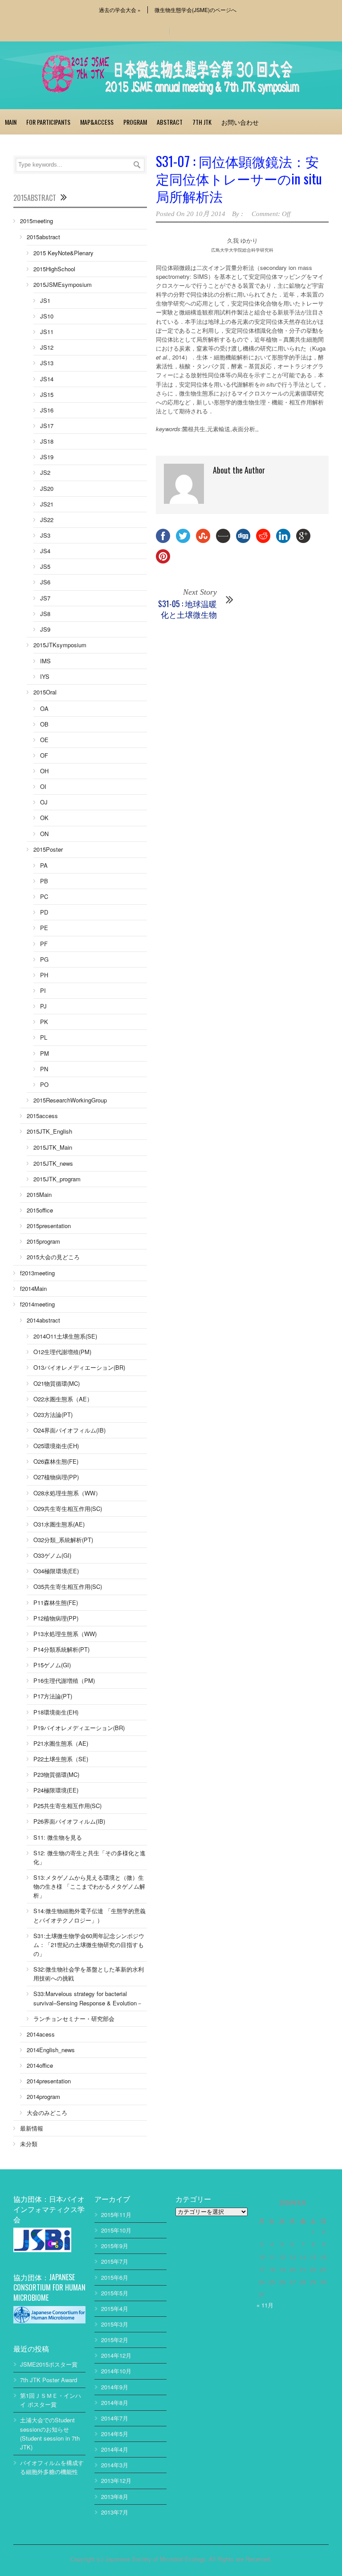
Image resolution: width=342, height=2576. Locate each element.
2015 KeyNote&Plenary (63, 253)
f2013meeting (37, 1273)
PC (44, 896)
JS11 (47, 332)
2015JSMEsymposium (63, 284)
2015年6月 (115, 2277)
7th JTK (202, 122)
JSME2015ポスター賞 (49, 2364)
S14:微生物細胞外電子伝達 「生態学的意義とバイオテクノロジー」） (90, 1915)
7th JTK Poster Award (49, 2380)
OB (44, 724)
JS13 (47, 363)
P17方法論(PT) (53, 1696)
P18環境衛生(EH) (56, 1712)
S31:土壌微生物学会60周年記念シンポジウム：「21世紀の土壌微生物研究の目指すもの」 (89, 1945)
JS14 (47, 379)
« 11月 (265, 2305)
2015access (42, 1116)
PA (44, 865)
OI (43, 786)
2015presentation (49, 1226)
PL (44, 1037)
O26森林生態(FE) (56, 1461)
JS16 (47, 410)
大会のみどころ (47, 2113)
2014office (40, 2065)
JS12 (47, 347)
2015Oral (45, 692)
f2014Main (33, 1288)
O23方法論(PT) (53, 1415)
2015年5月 (115, 2293)
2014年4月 (115, 2449)
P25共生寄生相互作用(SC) (67, 1806)
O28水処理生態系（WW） (67, 1493)
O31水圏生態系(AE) (59, 1524)
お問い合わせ (240, 122)
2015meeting (37, 221)
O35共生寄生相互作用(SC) (68, 1586)
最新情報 (32, 2128)
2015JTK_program (57, 1179)
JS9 (45, 629)
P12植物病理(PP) (56, 1618)
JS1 (45, 300)
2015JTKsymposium (60, 645)
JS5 (45, 566)
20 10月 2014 (206, 214)
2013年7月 (115, 2512)
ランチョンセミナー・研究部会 (74, 2019)
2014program (43, 2096)
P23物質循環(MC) (56, 1774)
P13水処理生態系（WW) (65, 1634)
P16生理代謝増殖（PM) (64, 1680)
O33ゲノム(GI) (52, 1555)
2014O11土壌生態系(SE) (65, 1336)
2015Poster (48, 849)
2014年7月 (115, 2418)
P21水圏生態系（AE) (61, 1743)
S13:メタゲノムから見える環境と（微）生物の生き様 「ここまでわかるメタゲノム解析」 (89, 1886)
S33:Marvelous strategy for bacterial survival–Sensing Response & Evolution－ (88, 1998)
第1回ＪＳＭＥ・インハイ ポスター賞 (51, 2400)
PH (44, 975)
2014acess (41, 2034)
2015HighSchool (54, 269)
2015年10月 (116, 2230)
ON (44, 834)
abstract (170, 122)
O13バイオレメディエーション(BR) (79, 1367)
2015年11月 (116, 2215)
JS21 (47, 504)
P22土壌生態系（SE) (61, 1759)
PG (44, 959)
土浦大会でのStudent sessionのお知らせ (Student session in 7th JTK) (50, 2433)
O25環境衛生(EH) (56, 1446)
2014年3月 (115, 2465)
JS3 (45, 535)
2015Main (39, 1194)
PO (44, 1084)
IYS (45, 676)
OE (44, 740)
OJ (44, 802)
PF (44, 944)
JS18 (47, 441)
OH (44, 771)
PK (44, 1022)
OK (44, 818)
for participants (48, 122)
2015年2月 (115, 2340)
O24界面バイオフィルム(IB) (69, 1430)
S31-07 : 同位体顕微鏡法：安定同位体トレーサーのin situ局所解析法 (239, 178)
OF (44, 755)
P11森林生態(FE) (56, 1602)
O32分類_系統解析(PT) (63, 1540)
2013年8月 (115, 2496)
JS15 (47, 394)
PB (44, 881)
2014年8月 (115, 2402)
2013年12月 (116, 2480)
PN (44, 1069)
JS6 (45, 582)
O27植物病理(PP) (56, 1477)
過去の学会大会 (120, 10)
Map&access (97, 122)
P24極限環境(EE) (56, 1790)
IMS (45, 661)
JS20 (47, 488)
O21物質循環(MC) (57, 1383)
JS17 (47, 426)
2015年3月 (115, 2324)
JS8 (45, 614)
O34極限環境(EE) (56, 1571)
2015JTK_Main (53, 1147)
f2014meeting (37, 1304)
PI (43, 990)
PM (45, 1053)
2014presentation (49, 2081)
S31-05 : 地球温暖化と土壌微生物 (187, 609)
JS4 (45, 551)
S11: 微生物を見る (58, 1837)
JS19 (47, 457)
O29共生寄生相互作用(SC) (68, 1508)
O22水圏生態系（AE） (63, 1399)
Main (11, 122)
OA (44, 708)
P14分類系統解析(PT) (61, 1649)
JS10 (47, 316)
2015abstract (43, 237)
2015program (43, 1241)
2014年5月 (115, 2434)
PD (44, 912)
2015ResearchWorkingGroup (70, 1100)
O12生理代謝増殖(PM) (62, 1352)
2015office (40, 1210)
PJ (43, 1006)
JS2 (45, 472)
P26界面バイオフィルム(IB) (69, 1821)
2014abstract (43, 1320)
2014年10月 (116, 2371)
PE (44, 928)
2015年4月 (115, 2309)
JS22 (47, 520)
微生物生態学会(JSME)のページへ (195, 10)
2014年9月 (115, 2387)
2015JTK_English (49, 1131)
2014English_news (51, 2050)
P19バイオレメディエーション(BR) (79, 1728)
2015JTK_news (53, 1163)
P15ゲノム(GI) (52, 1665)
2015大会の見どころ (53, 1257)
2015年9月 (115, 2246)
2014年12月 (116, 2355)
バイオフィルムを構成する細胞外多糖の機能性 (52, 2467)
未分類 (29, 2144)
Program (135, 122)
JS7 (45, 598)
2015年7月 (115, 2261)
